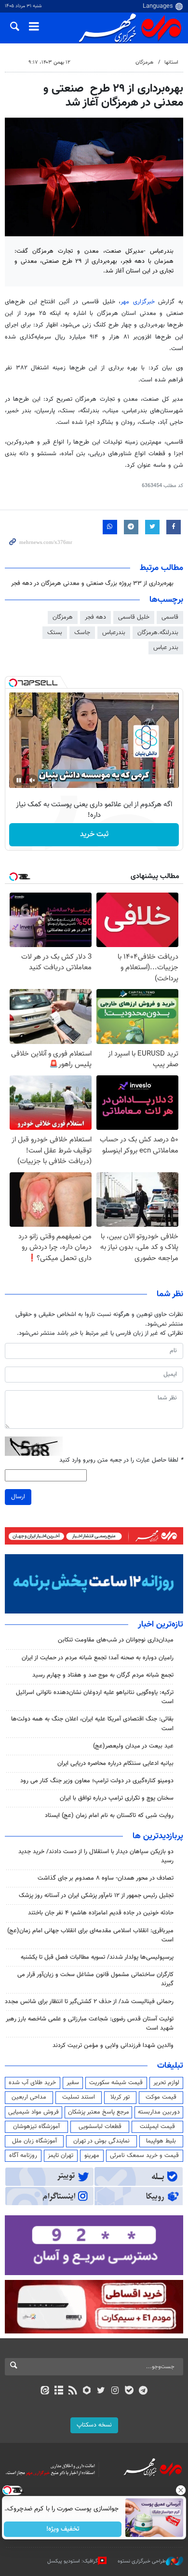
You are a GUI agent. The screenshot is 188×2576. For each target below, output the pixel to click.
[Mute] (32, 780)
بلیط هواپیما (161, 2141)
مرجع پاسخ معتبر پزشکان (99, 2112)
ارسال (18, 1497)
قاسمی (170, 617)
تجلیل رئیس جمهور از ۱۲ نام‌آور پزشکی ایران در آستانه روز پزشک (96, 1896)
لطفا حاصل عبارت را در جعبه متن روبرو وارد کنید (121, 1460)
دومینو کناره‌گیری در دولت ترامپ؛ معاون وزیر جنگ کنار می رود (97, 1781)
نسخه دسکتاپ (94, 2425)
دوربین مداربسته (159, 2112)
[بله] (129, 2391)
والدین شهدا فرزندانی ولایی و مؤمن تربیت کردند (113, 2046)
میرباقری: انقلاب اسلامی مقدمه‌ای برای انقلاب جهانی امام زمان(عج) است (90, 1935)
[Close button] (181, 2490)
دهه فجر (95, 617)
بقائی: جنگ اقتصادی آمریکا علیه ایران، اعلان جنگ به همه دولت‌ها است (92, 1724)
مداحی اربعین (29, 2097)
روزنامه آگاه (23, 2156)
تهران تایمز (60, 2156)
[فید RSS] (73, 2391)
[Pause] (19, 780)
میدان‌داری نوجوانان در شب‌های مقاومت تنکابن (116, 1640)
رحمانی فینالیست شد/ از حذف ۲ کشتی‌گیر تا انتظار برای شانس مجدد (89, 2002)
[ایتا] (45, 2391)
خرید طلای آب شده (32, 2083)
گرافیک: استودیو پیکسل (73, 2561)
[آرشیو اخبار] (59, 2391)
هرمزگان (144, 62)
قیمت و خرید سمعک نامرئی (144, 2156)
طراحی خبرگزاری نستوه (142, 2561)
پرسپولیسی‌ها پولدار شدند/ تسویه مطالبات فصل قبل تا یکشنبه (97, 1957)
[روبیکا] (87, 2391)
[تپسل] (13, 683)
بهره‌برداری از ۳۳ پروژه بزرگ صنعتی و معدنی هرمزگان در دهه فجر (92, 583)
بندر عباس (166, 648)
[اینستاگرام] (115, 2391)
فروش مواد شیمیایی (34, 2112)
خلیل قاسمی (134, 617)
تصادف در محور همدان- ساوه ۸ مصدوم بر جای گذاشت (106, 1878)
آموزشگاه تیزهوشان (36, 2127)
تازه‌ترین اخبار (161, 1625)
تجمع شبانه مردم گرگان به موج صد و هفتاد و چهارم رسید (103, 1675)
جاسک (82, 633)
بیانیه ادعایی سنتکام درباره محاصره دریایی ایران (115, 1763)
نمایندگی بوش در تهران (101, 2141)
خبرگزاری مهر (139, 302)
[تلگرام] (143, 2391)
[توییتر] (101, 2391)
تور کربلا (120, 2097)
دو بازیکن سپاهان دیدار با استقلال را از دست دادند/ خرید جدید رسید (96, 1856)
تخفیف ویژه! (63, 2529)
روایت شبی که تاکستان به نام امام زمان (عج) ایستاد (109, 1816)
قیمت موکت (161, 2097)
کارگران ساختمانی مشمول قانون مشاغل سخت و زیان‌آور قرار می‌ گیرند (95, 1979)
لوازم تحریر (166, 2083)
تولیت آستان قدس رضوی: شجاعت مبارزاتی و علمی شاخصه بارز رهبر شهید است (90, 2024)
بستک (55, 633)
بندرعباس (114, 633)
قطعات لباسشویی (100, 2127)
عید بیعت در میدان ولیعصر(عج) (133, 1746)
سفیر (73, 2083)
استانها (171, 62)
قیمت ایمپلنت (157, 2127)
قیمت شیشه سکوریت (116, 2083)
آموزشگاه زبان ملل (34, 2141)
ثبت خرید (94, 834)
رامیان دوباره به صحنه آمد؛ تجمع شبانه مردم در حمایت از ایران (98, 1658)
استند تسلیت (79, 2097)
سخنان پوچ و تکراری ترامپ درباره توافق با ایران (117, 1798)
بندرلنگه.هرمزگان (158, 633)
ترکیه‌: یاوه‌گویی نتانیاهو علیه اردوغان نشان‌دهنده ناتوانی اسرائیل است (95, 1697)
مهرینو (92, 2156)
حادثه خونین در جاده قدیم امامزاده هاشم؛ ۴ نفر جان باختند (101, 1913)
